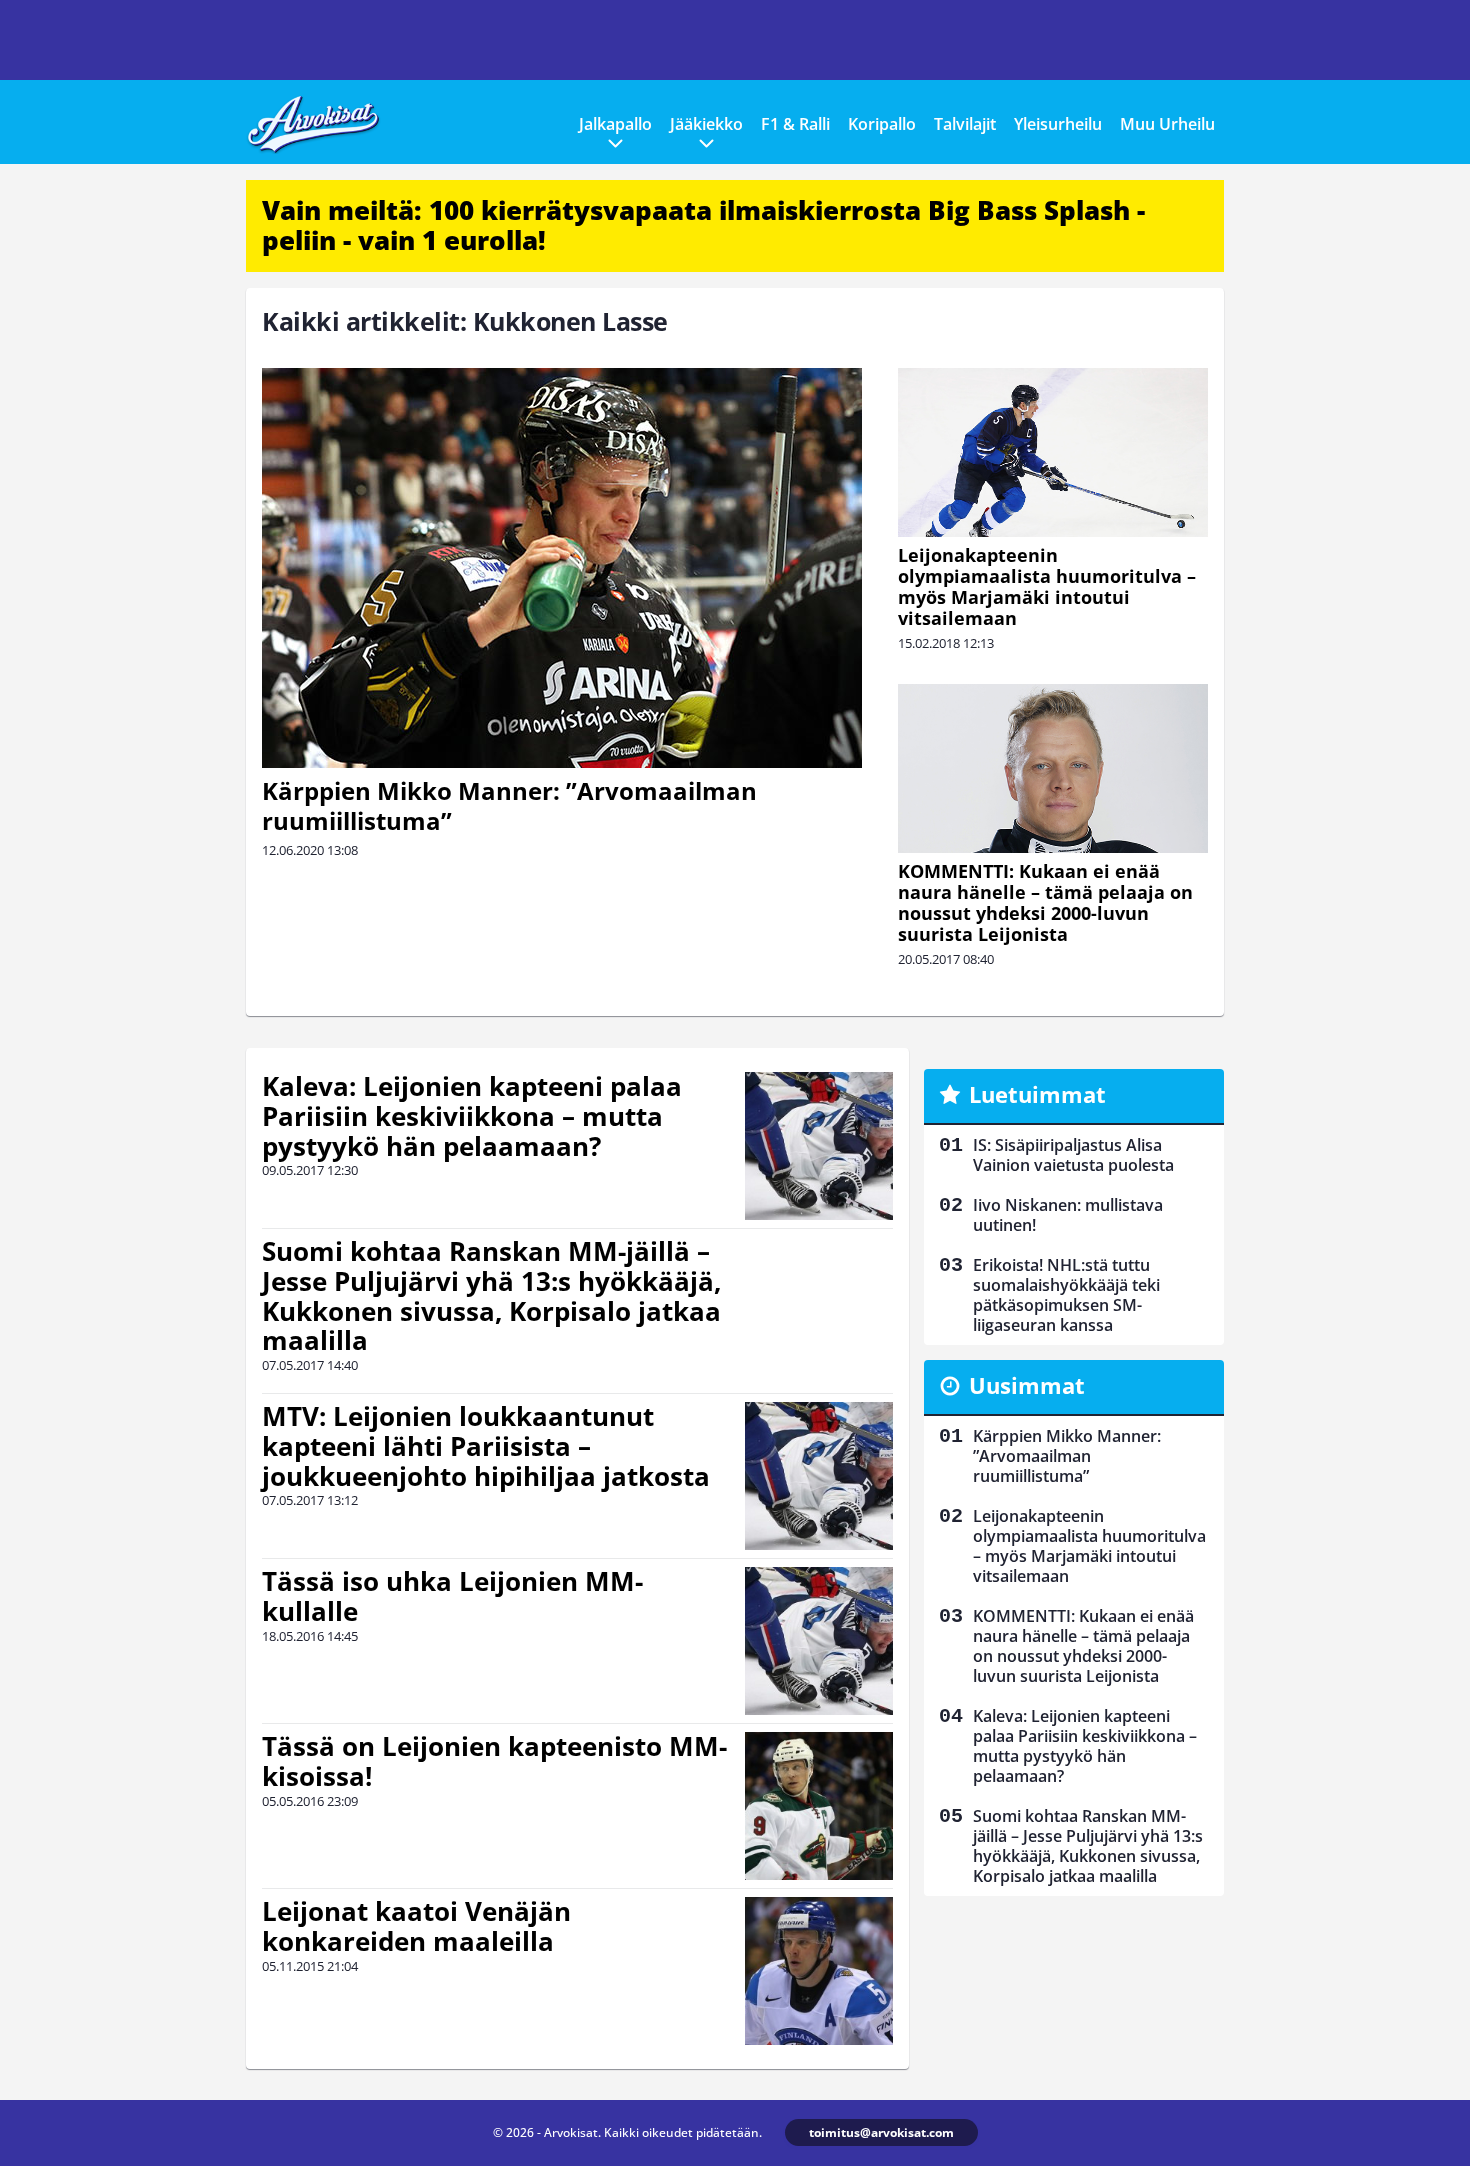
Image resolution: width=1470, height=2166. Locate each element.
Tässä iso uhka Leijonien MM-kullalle (452, 1596)
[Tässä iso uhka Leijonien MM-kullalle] (819, 1641)
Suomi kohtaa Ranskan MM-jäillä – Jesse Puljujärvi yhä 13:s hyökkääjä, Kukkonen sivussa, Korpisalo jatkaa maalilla (491, 1296)
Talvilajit (965, 124)
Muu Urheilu (1167, 124)
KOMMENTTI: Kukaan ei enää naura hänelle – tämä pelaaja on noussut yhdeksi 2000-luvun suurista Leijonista (1045, 902)
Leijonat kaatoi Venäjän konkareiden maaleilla (416, 1926)
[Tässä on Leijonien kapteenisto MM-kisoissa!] (819, 1806)
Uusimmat (1027, 1385)
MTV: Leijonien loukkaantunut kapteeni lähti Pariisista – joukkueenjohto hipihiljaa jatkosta (486, 1446)
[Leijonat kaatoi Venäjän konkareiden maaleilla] (818, 1971)
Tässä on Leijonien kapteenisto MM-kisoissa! (494, 1761)
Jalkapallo (615, 124)
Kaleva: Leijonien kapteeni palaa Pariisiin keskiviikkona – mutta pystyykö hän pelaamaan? (472, 1116)
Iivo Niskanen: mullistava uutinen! (1068, 1215)
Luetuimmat (1037, 1094)
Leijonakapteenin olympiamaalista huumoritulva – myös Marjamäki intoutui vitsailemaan (1047, 586)
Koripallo (882, 124)
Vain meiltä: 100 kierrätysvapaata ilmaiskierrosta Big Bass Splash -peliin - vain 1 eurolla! (703, 225)
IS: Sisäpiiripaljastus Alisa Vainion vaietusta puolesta (1073, 1155)
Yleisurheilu (1058, 124)
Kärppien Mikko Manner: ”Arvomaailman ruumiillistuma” (509, 805)
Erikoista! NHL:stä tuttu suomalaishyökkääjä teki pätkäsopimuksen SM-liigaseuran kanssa (1066, 1295)
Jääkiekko (706, 124)
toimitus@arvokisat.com (881, 2132)
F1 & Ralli (795, 124)
